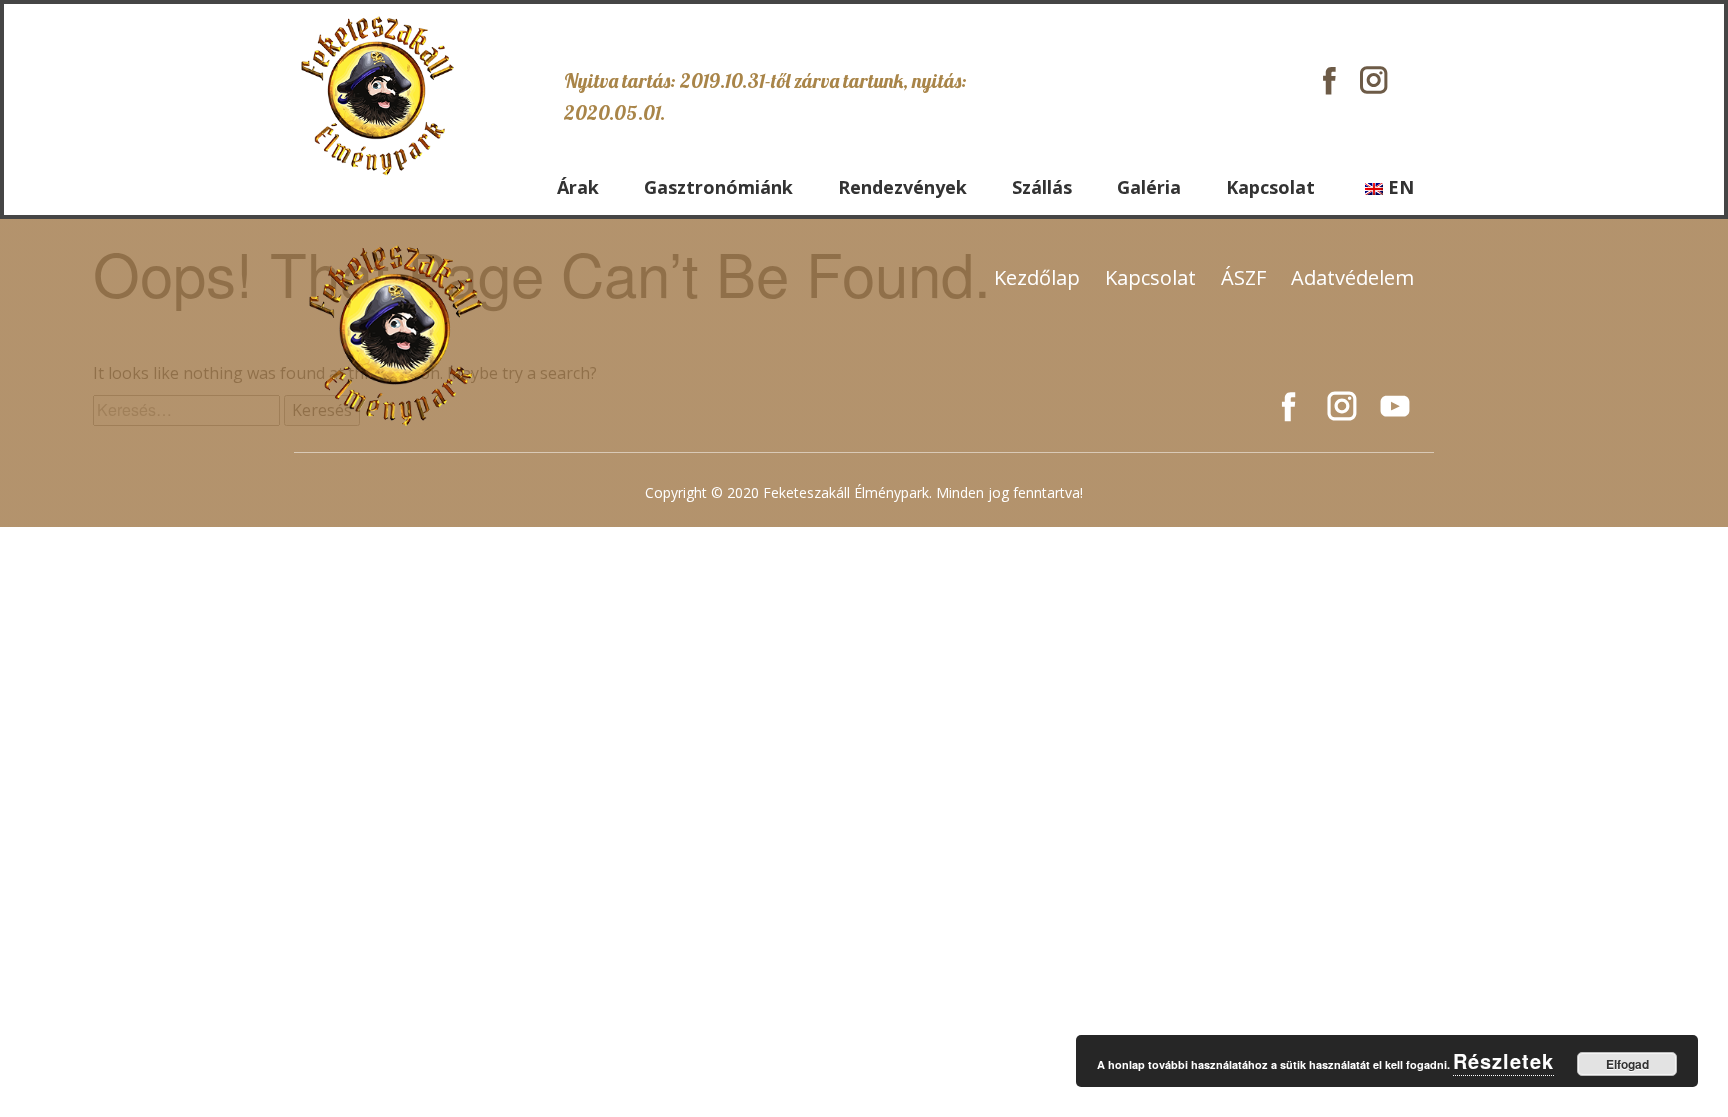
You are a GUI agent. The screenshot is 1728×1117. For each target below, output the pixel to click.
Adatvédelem (1352, 277)
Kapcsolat (1270, 187)
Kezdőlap (1037, 277)
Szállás (1042, 187)
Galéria (1149, 187)
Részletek (1503, 1060)
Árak (578, 187)
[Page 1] (377, 94)
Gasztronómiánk (718, 187)
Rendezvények (902, 187)
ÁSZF (1243, 277)
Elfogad (1627, 1064)
